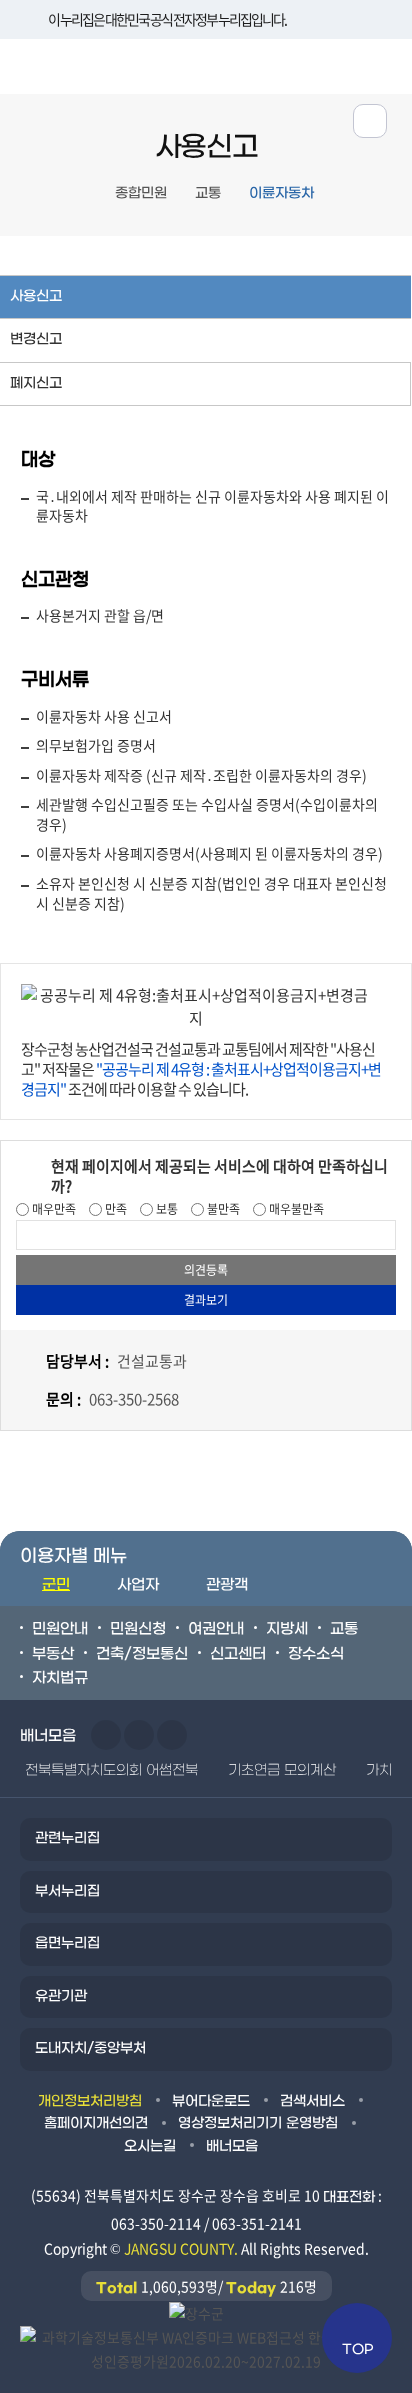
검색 (385, 64)
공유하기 (370, 121)
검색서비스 (312, 2101)
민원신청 (138, 1629)
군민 (56, 1585)
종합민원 (141, 193)
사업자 (138, 1585)
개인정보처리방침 (90, 2101)
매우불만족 (295, 1209)
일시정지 (172, 1735)
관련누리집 (67, 1838)
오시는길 (150, 2146)
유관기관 (61, 1996)
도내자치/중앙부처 (90, 2048)
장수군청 (75, 71)
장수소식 (316, 1654)
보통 (165, 1209)
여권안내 (216, 1629)
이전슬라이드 (106, 1735)
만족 (114, 1209)
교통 (208, 193)
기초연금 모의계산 (282, 1770)
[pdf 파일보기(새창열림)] (206, 2347)
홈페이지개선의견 (96, 2123)
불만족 (222, 1209)
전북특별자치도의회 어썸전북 (111, 1770)
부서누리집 (67, 1891)
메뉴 (323, 64)
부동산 (53, 1654)
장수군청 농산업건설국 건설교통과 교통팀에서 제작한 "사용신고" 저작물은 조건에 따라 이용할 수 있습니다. (201, 1069)
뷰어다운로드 (211, 2101)
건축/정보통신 (142, 1654)
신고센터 (238, 1654)
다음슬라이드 (139, 1735)
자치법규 (60, 1678)
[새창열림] (196, 2312)
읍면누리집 (67, 1943)
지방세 (287, 1629)
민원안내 (60, 1629)
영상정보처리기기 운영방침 (258, 2123)
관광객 (227, 1585)
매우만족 (52, 1209)
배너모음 (232, 2146)
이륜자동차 (281, 193)
